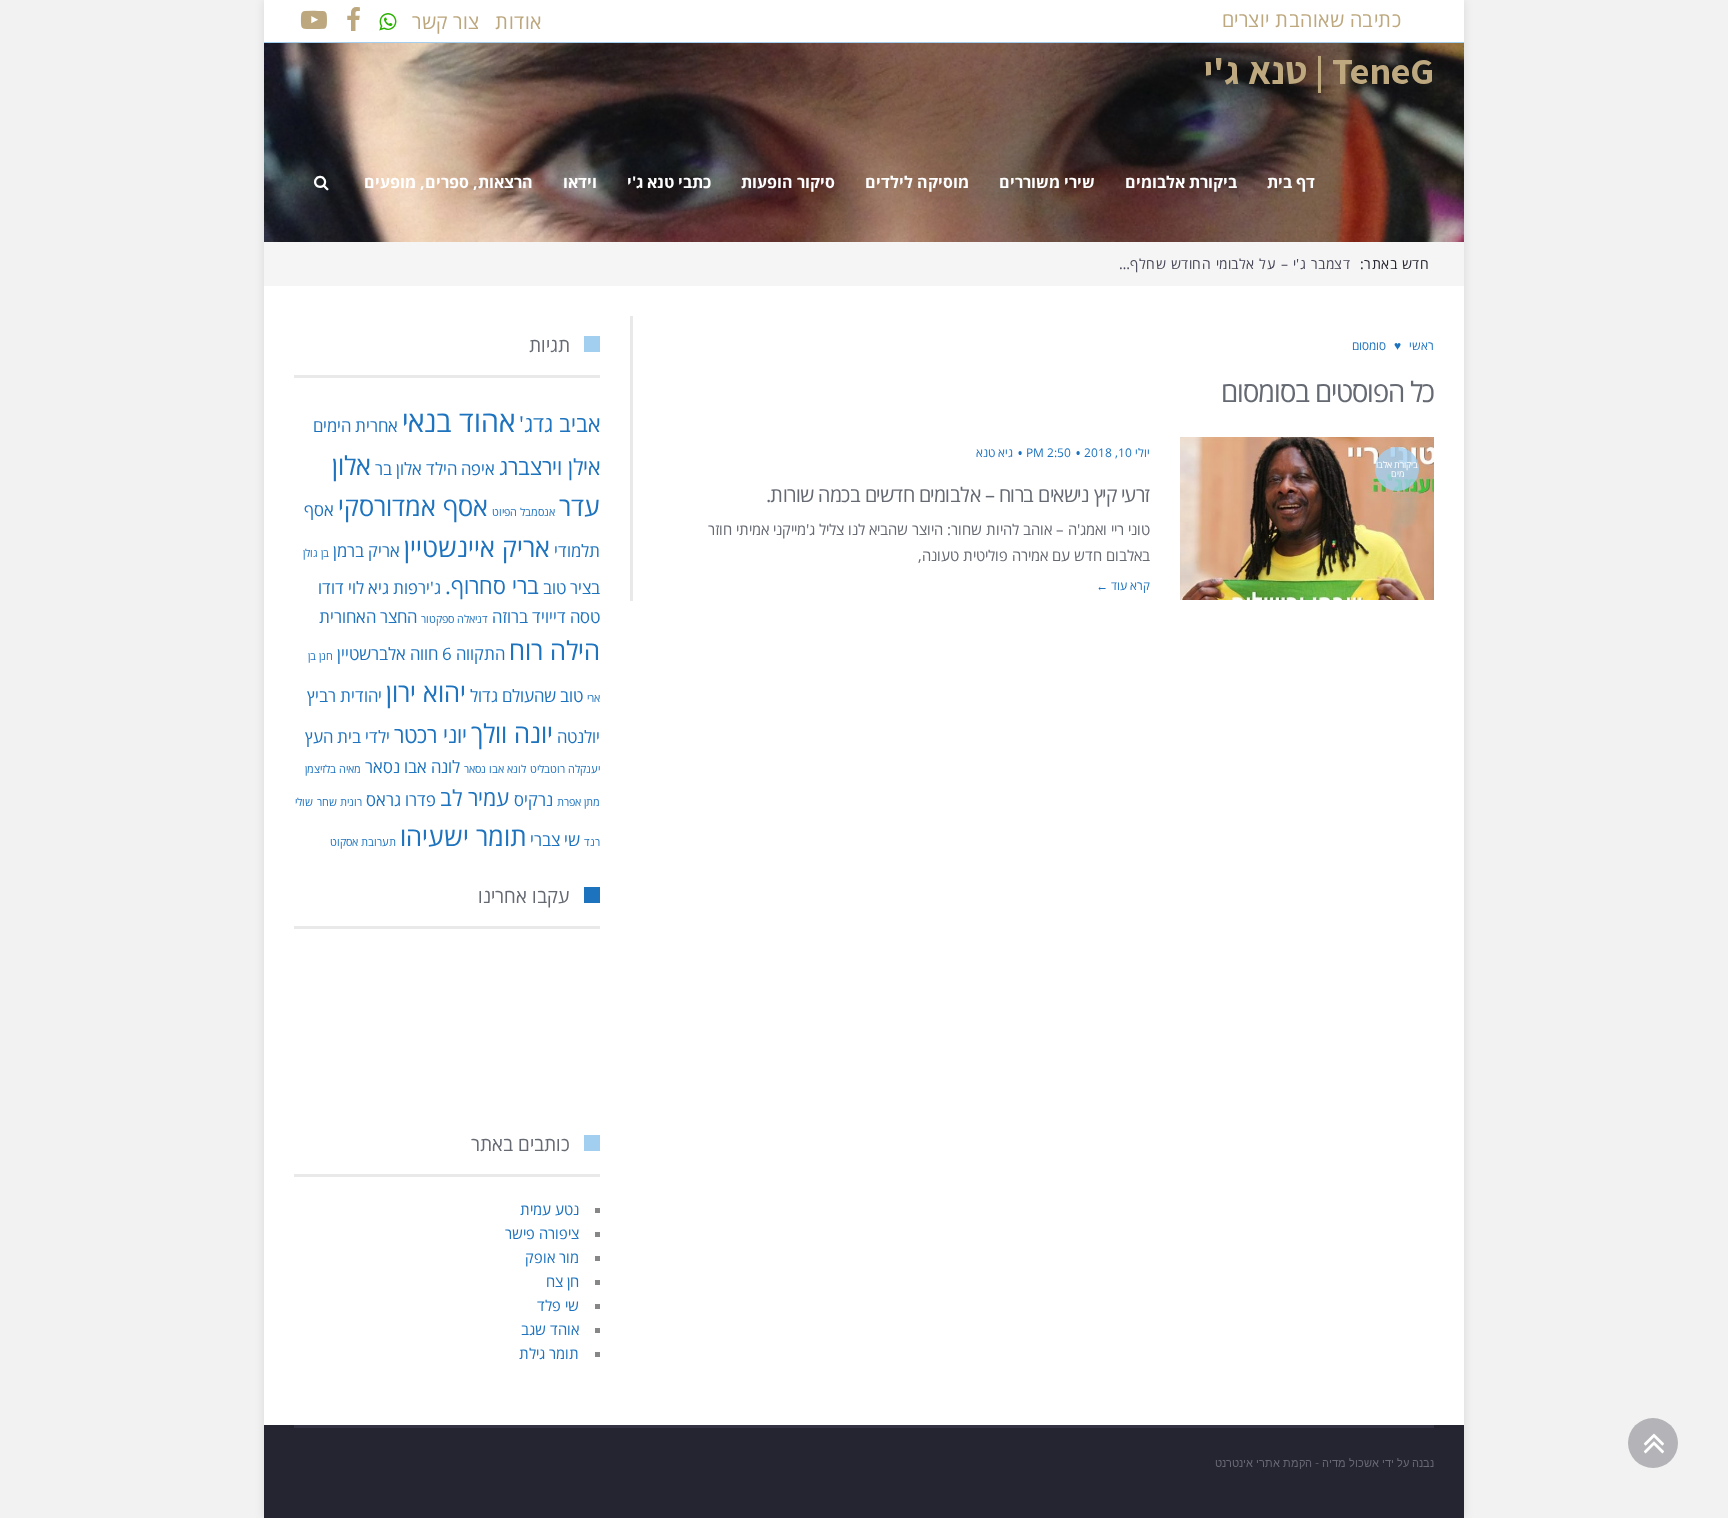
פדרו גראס (401, 799)
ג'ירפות (417, 587)
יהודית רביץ (344, 695)
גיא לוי (368, 587)
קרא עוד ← (1123, 585)
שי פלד (558, 1305)
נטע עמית (549, 1209)
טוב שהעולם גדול (526, 695)
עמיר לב (475, 797)
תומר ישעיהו (463, 836)
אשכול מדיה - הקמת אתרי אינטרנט (1297, 1463)
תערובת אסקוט (363, 842)
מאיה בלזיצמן (333, 769)
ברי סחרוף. (492, 585)
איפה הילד (460, 468)
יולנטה (578, 736)
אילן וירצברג (549, 466)
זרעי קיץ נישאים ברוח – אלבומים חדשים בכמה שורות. (958, 494)
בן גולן (316, 553)
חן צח (562, 1281)
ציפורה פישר (542, 1233)
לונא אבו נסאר (495, 769)
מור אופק (552, 1257)
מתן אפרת (578, 802)
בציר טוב (571, 587)
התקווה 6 (473, 653)
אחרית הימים (355, 425)
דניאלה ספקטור (454, 619)
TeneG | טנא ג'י (1319, 70)
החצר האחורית (368, 616)
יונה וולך (512, 733)
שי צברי (555, 839)
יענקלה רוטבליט (565, 769)
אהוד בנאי (458, 421)
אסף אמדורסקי (413, 506)
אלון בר (398, 468)
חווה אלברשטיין (387, 653)
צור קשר (446, 21)
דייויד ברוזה (529, 616)
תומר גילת (549, 1353)
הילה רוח (554, 650)
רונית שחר (339, 802)
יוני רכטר (430, 734)
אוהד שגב (550, 1329)
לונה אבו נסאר (412, 766)
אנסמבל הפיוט (523, 512)
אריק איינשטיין (477, 547)
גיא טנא (994, 452)
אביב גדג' (559, 423)
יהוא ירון (426, 692)
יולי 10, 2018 (1117, 452)
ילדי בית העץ (347, 736)
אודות (518, 21)
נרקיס (533, 799)
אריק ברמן (366, 550)
